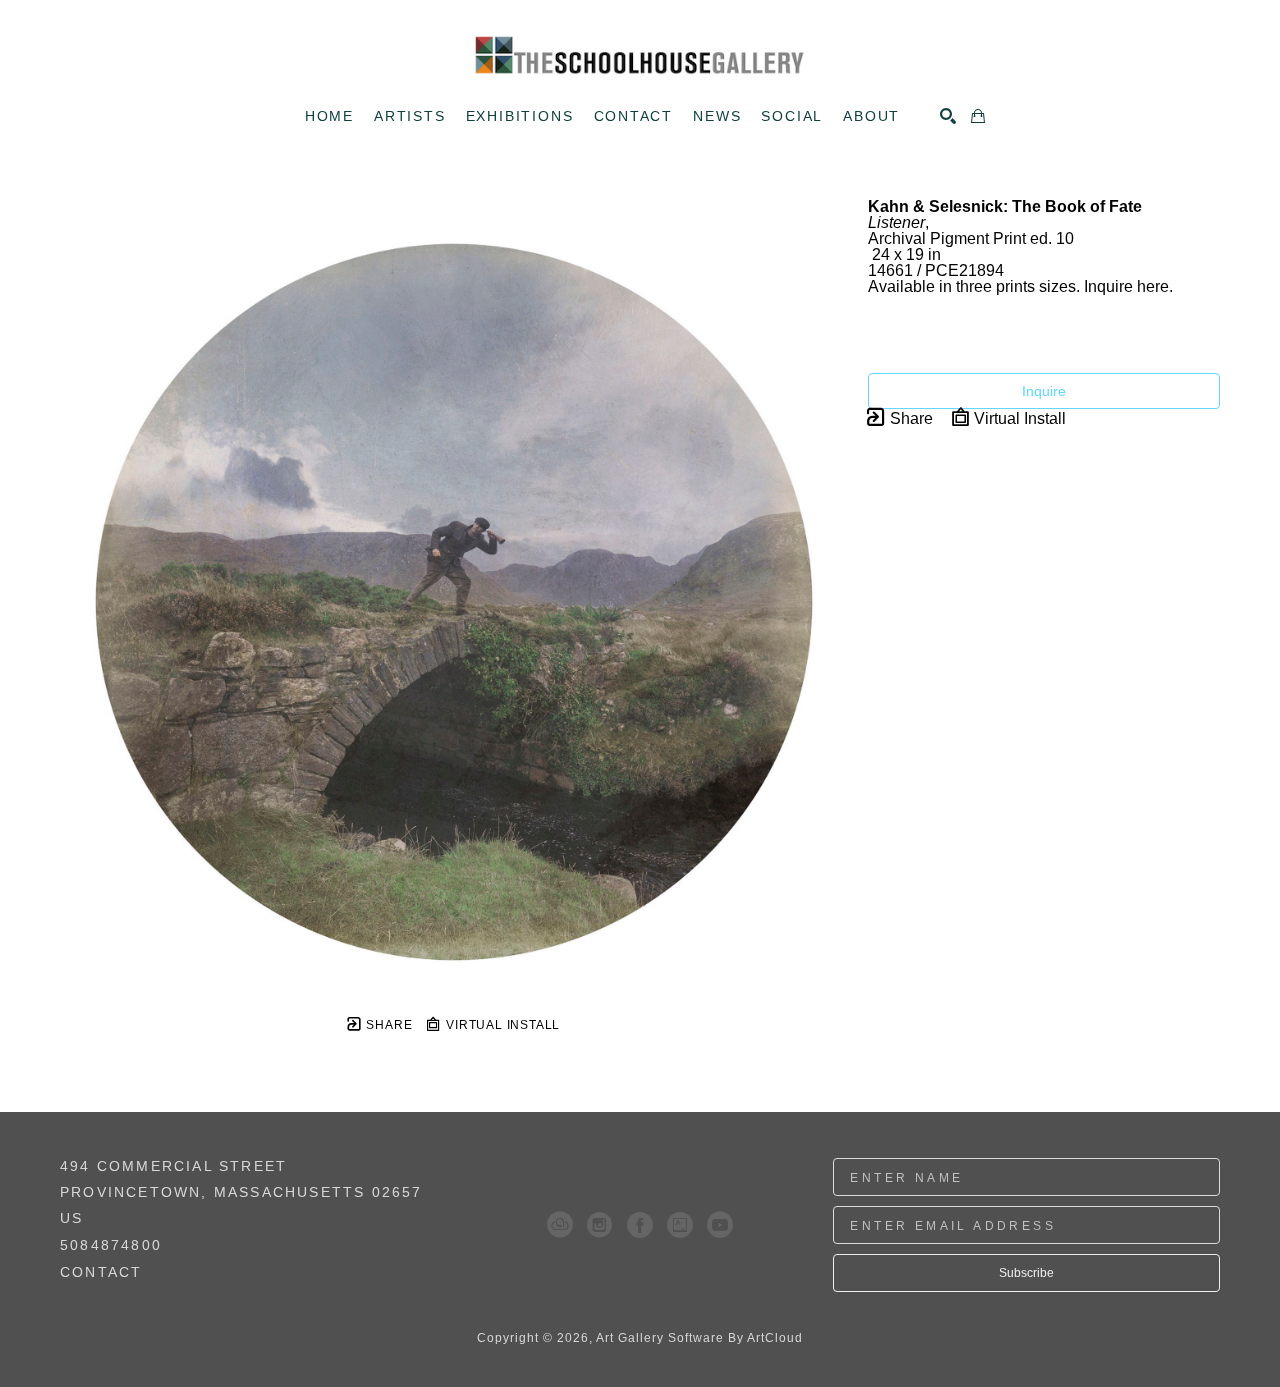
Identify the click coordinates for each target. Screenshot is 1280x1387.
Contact (101, 1272)
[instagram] (600, 1225)
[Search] (948, 116)
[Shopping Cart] (978, 116)
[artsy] (680, 1225)
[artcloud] (560, 1225)
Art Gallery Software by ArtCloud (699, 1338)
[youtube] (720, 1225)
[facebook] (640, 1225)
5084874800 (111, 1245)
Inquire (1044, 391)
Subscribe (1026, 1273)
